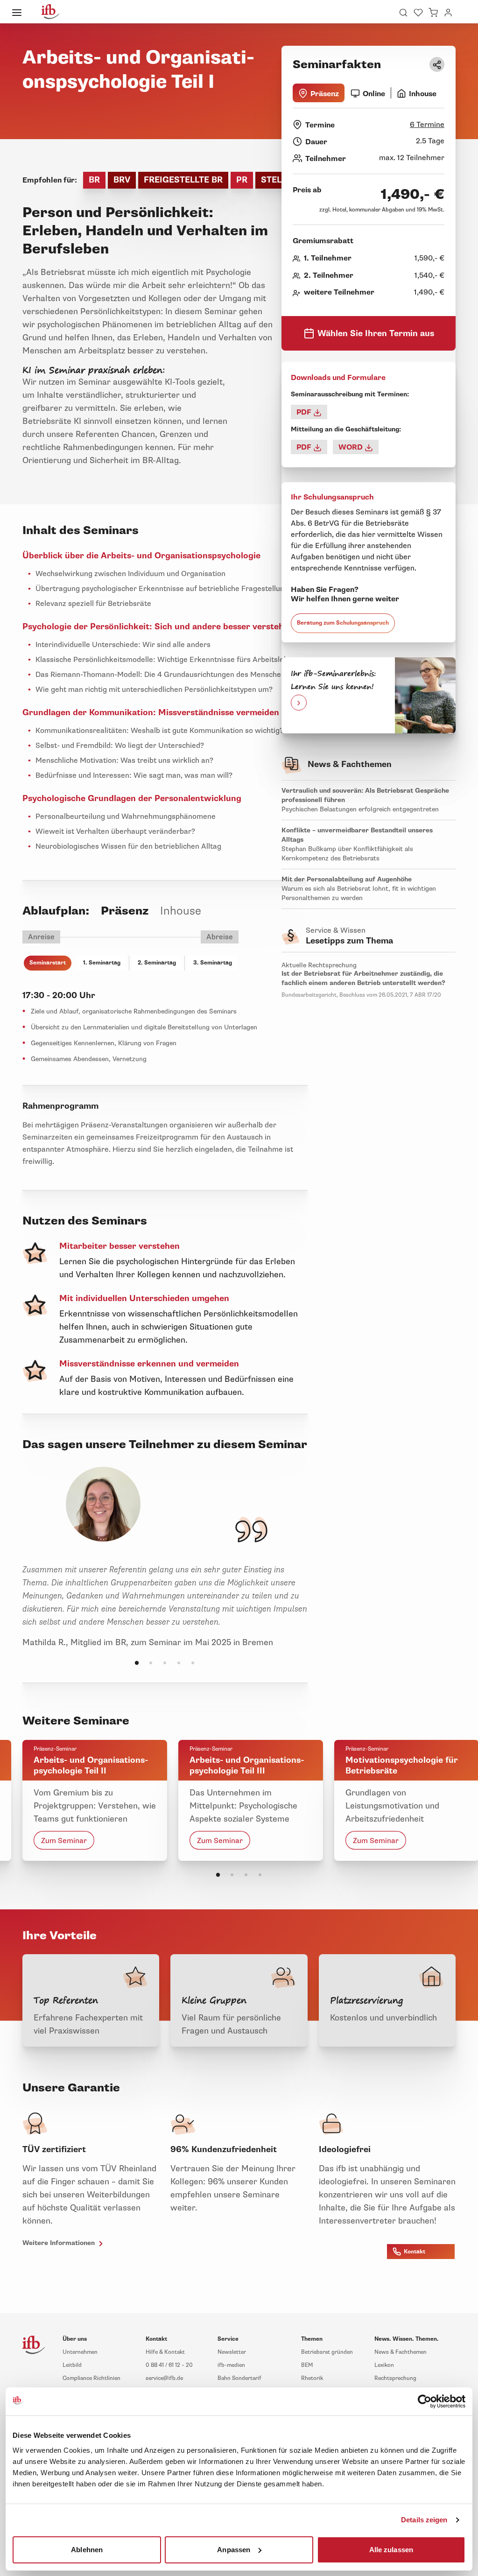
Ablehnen (87, 2549)
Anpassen (234, 2549)
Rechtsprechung (395, 2378)
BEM (307, 2365)
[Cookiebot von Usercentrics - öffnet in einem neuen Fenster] (425, 2401)
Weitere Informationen (60, 2243)
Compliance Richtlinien (91, 2378)
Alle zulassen (391, 2549)
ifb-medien (231, 2365)
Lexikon (384, 2365)
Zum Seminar (64, 1840)
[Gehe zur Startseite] (50, 12)
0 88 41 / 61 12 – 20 (169, 2365)
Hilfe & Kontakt (165, 2352)
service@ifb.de (164, 2378)
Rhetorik (312, 2378)
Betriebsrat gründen (327, 2352)
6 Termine (427, 125)
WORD (351, 447)
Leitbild (72, 2365)
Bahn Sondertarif (239, 2378)
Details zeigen (424, 2520)
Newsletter (232, 2352)
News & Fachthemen (401, 2352)
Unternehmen (80, 2352)
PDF (305, 412)
